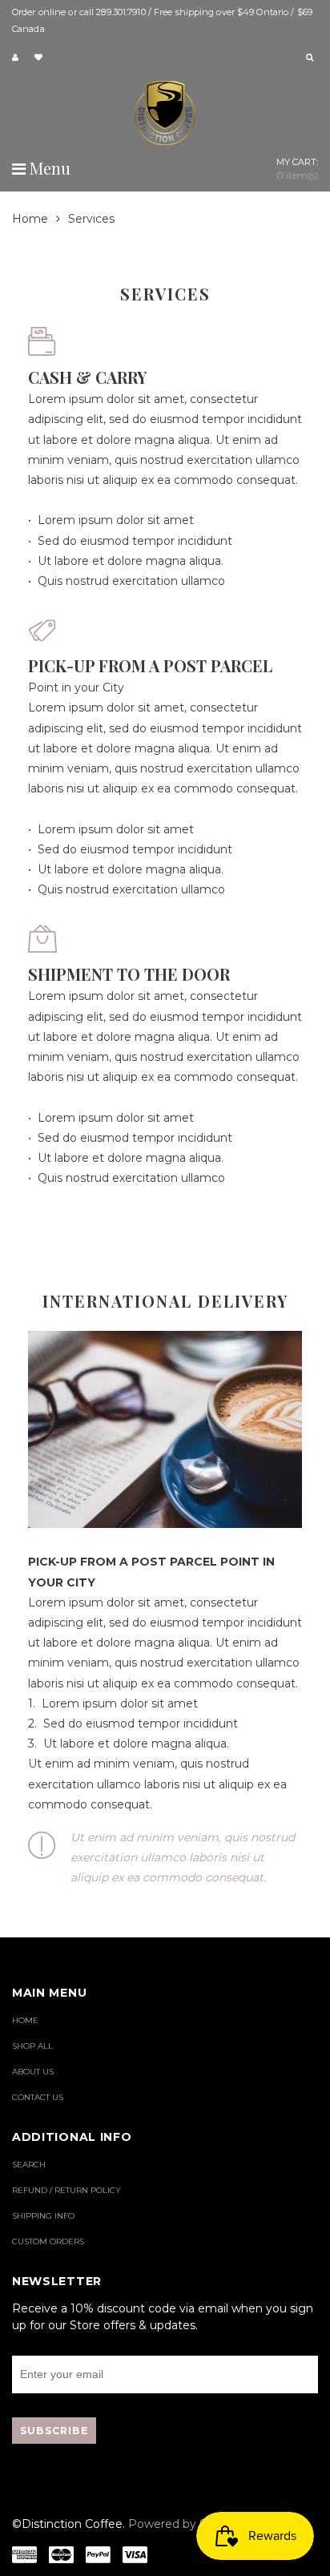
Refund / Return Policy (66, 2190)
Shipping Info (43, 2216)
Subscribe (54, 2431)
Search (29, 2165)
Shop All (32, 2046)
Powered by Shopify (185, 2524)
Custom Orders (48, 2241)
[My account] (17, 58)
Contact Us (38, 2097)
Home (30, 219)
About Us (33, 2072)
